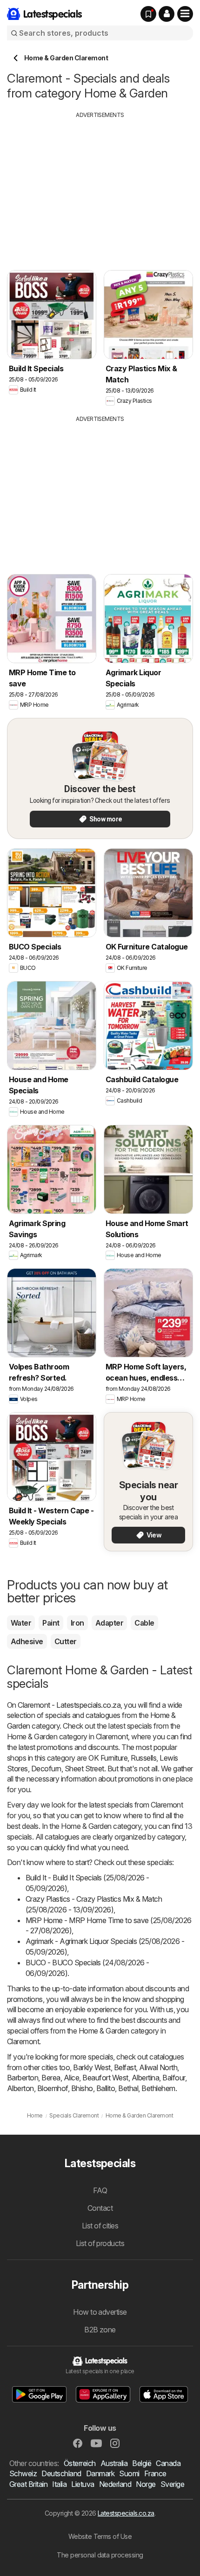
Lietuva (83, 2484)
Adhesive (27, 1641)
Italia (59, 2484)
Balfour (173, 2078)
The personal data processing (100, 2555)
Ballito (106, 2088)
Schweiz (23, 2473)
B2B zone (100, 2330)
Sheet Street (84, 1769)
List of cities (100, 2226)
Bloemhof (53, 2088)
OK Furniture (108, 1758)
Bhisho (82, 2088)
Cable (144, 1623)
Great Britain (28, 2484)
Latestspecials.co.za (126, 2513)
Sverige (172, 2484)
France (155, 2473)
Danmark (100, 2473)
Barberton (23, 2078)
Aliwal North (158, 2067)
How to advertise (100, 2312)
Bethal (128, 2088)
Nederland (115, 2484)
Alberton (20, 2088)
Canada (168, 2463)
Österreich (80, 2463)
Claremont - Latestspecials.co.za (69, 1705)
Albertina (145, 2078)
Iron (77, 1623)
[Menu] (185, 14)
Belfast (125, 2067)
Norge (146, 2484)
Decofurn (46, 1769)
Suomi (129, 2473)
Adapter (109, 1623)
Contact (100, 2208)
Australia (114, 2463)
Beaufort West (105, 2078)
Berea (51, 2078)
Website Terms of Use (100, 2536)
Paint (51, 1623)
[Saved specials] (148, 14)
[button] (167, 14)
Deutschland (61, 2473)
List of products (100, 2243)
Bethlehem (158, 2088)
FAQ (100, 2190)
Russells (143, 1758)
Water (21, 1623)
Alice (71, 2078)
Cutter (66, 1641)
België (142, 2463)
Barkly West (92, 2067)
